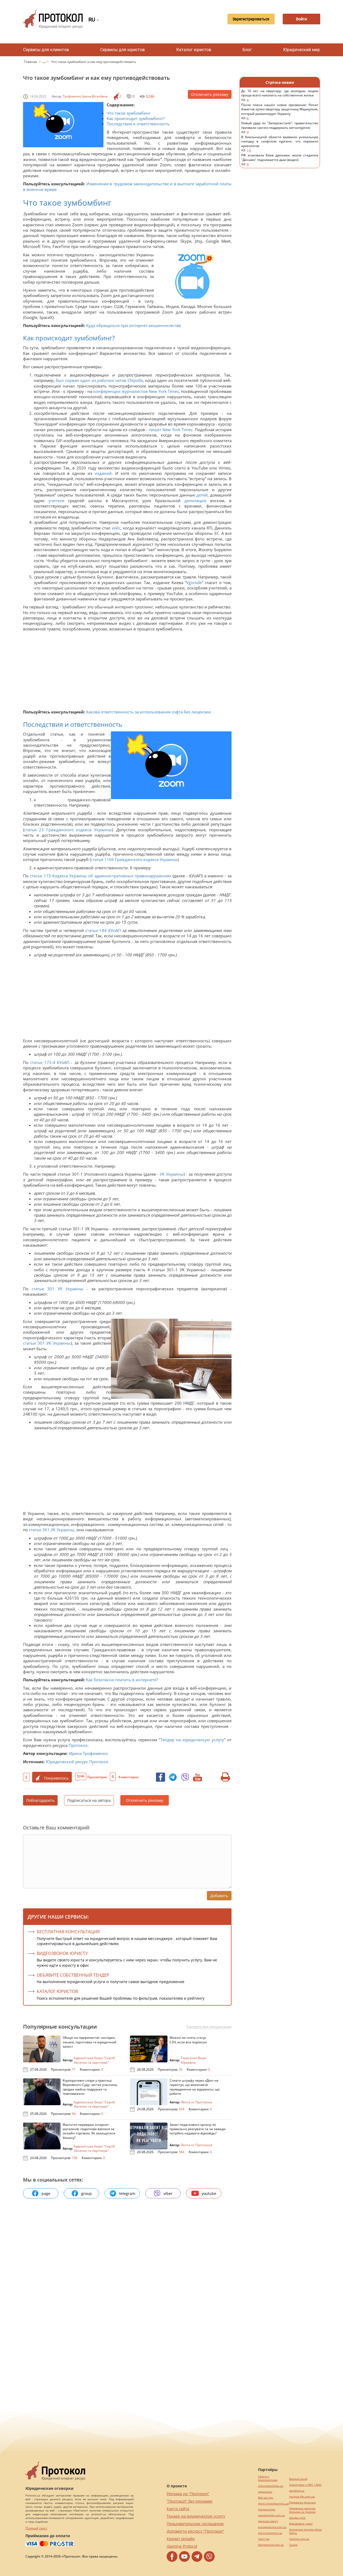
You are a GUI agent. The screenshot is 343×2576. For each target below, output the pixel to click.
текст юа (264, 2539)
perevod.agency (268, 2521)
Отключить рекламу (210, 94)
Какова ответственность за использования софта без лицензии (148, 712)
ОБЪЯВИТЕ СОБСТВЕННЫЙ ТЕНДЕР (73, 1975)
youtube (209, 2193)
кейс (116, 528)
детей (202, 495)
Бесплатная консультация (68, 1932)
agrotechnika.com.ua (271, 2515)
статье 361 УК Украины (52, 1530)
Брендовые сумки (301, 2524)
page (46, 2193)
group (87, 2193)
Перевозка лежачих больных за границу (302, 2510)
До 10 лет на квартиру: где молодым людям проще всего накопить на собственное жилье (280, 96)
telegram (127, 2193)
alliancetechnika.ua (271, 2486)
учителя (56, 501)
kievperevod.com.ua (271, 2545)
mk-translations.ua (270, 2533)
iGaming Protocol (182, 2546)
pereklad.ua (297, 2491)
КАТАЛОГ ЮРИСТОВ (57, 1991)
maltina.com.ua (299, 2539)
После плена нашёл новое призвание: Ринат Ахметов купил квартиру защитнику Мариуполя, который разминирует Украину (280, 112)
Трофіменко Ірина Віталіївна (85, 96)
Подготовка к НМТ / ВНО (305, 2485)
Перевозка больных (302, 2502)
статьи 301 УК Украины (47, 1343)
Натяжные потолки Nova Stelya (305, 2531)
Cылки (293, 2545)
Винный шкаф (298, 2479)
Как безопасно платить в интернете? (122, 1680)
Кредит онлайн (181, 2539)
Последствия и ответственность (138, 124)
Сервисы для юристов (122, 50)
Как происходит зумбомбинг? (136, 118)
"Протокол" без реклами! (190, 2501)
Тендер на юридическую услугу (192, 1740)
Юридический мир (302, 50)
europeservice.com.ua (272, 2527)
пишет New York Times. (171, 430)
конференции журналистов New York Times (136, 391)
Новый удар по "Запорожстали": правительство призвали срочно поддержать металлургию (280, 128)
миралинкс (265, 2492)
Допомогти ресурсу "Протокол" (195, 2531)
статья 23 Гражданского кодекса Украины (68, 830)
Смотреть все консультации (209, 2027)
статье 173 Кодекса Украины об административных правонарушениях (100, 876)
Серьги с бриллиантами (268, 2478)
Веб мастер (266, 2498)
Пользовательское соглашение (195, 2524)
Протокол (78, 1745)
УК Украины (172, 1174)
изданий (103, 473)
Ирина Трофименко (88, 1753)
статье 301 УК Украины (57, 1289)
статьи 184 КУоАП (103, 930)
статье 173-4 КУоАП (50, 1062)
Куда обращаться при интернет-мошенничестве (133, 325)
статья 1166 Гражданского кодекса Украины (134, 859)
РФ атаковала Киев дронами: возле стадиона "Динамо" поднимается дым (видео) (280, 160)
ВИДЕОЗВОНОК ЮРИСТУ (62, 1953)
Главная (31, 62)
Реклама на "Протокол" (188, 2494)
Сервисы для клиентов (46, 50)
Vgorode (194, 582)
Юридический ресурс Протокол (77, 1762)
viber (168, 2193)
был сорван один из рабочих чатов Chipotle (99, 380)
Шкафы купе (297, 2518)
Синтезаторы (267, 2509)
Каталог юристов (194, 50)
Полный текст (36, 2528)
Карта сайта (178, 2509)
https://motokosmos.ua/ (274, 2504)
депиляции (195, 501)
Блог (247, 50)
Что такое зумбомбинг (129, 113)
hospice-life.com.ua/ (302, 2497)
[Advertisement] (125, 672)
